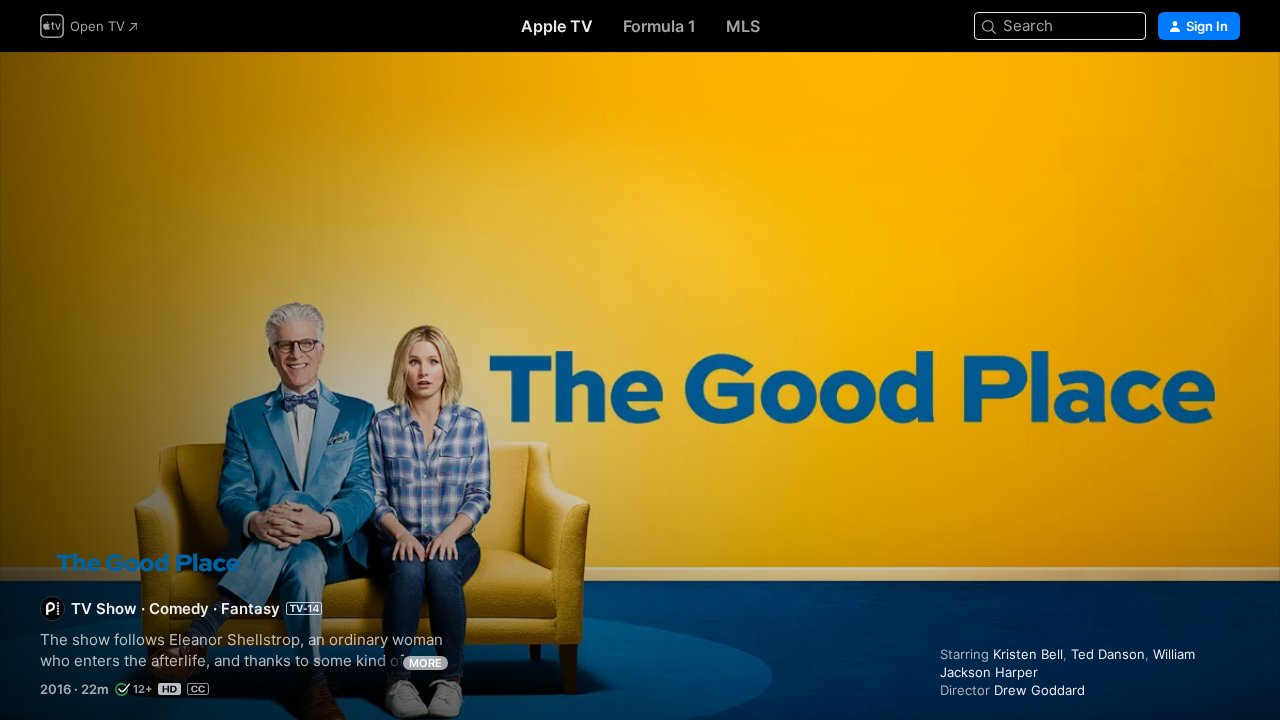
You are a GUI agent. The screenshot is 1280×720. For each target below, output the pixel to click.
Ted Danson (1108, 654)
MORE (425, 663)
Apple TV (557, 26)
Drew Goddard (1039, 690)
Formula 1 (659, 26)
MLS (743, 26)
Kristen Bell (1028, 654)
